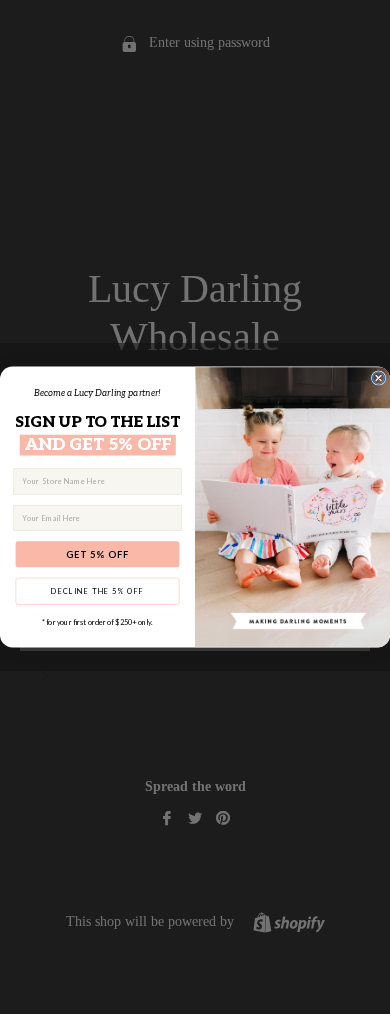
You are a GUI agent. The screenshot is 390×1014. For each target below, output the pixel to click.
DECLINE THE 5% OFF (97, 590)
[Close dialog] (378, 378)
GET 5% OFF (97, 553)
